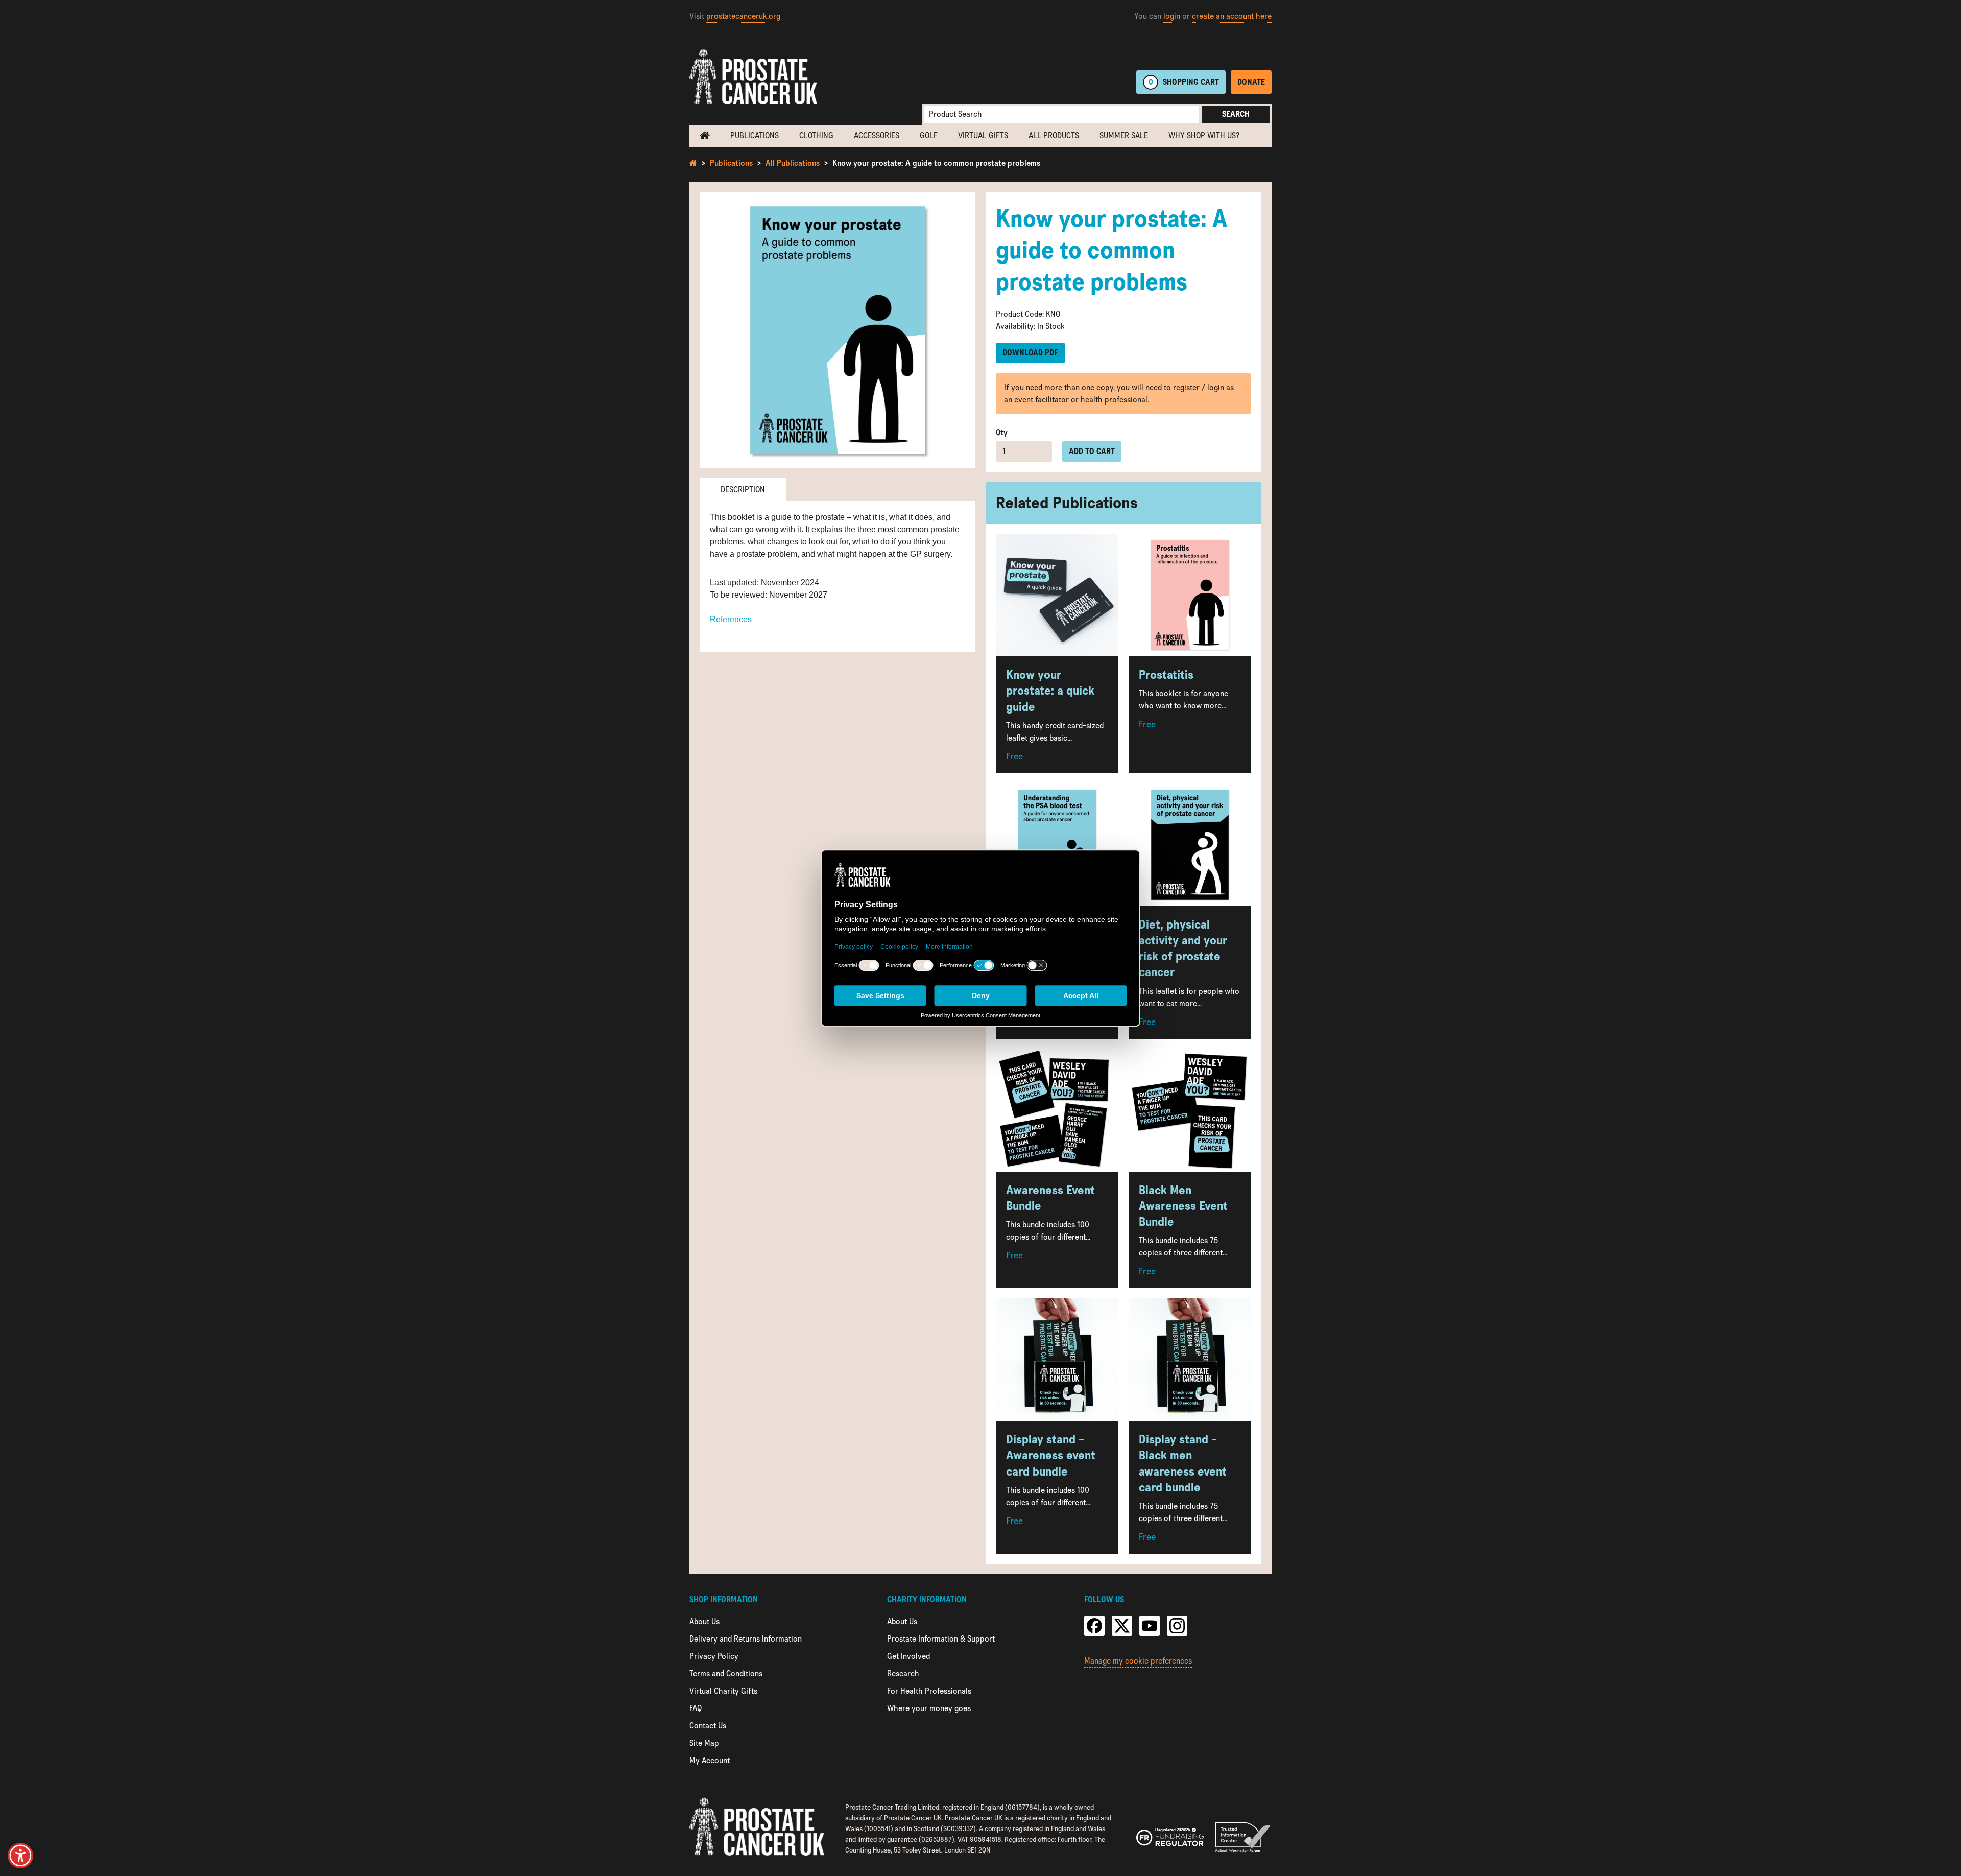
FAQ (696, 1708)
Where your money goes (929, 1708)
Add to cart (1092, 451)
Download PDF (1030, 353)
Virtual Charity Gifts (723, 1691)
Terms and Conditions (726, 1673)
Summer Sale (1124, 136)
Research (903, 1673)
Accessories (877, 136)
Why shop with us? (1204, 136)
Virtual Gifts (983, 136)
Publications (755, 136)
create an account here (1232, 16)
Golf (929, 136)
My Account (710, 1760)
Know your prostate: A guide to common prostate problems (936, 163)
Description (743, 490)
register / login (1199, 387)
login (1172, 16)
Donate (1251, 82)
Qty (1002, 432)
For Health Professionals (929, 1691)
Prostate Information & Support (941, 1639)
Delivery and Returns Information (746, 1639)
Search (1236, 114)
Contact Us (708, 1726)
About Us (704, 1621)
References (731, 619)
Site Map (704, 1743)
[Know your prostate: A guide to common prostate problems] (838, 330)
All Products (1054, 136)
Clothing (816, 136)
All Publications (793, 163)
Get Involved (908, 1656)
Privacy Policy (714, 1656)
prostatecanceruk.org (743, 16)
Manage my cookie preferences (1138, 1661)
